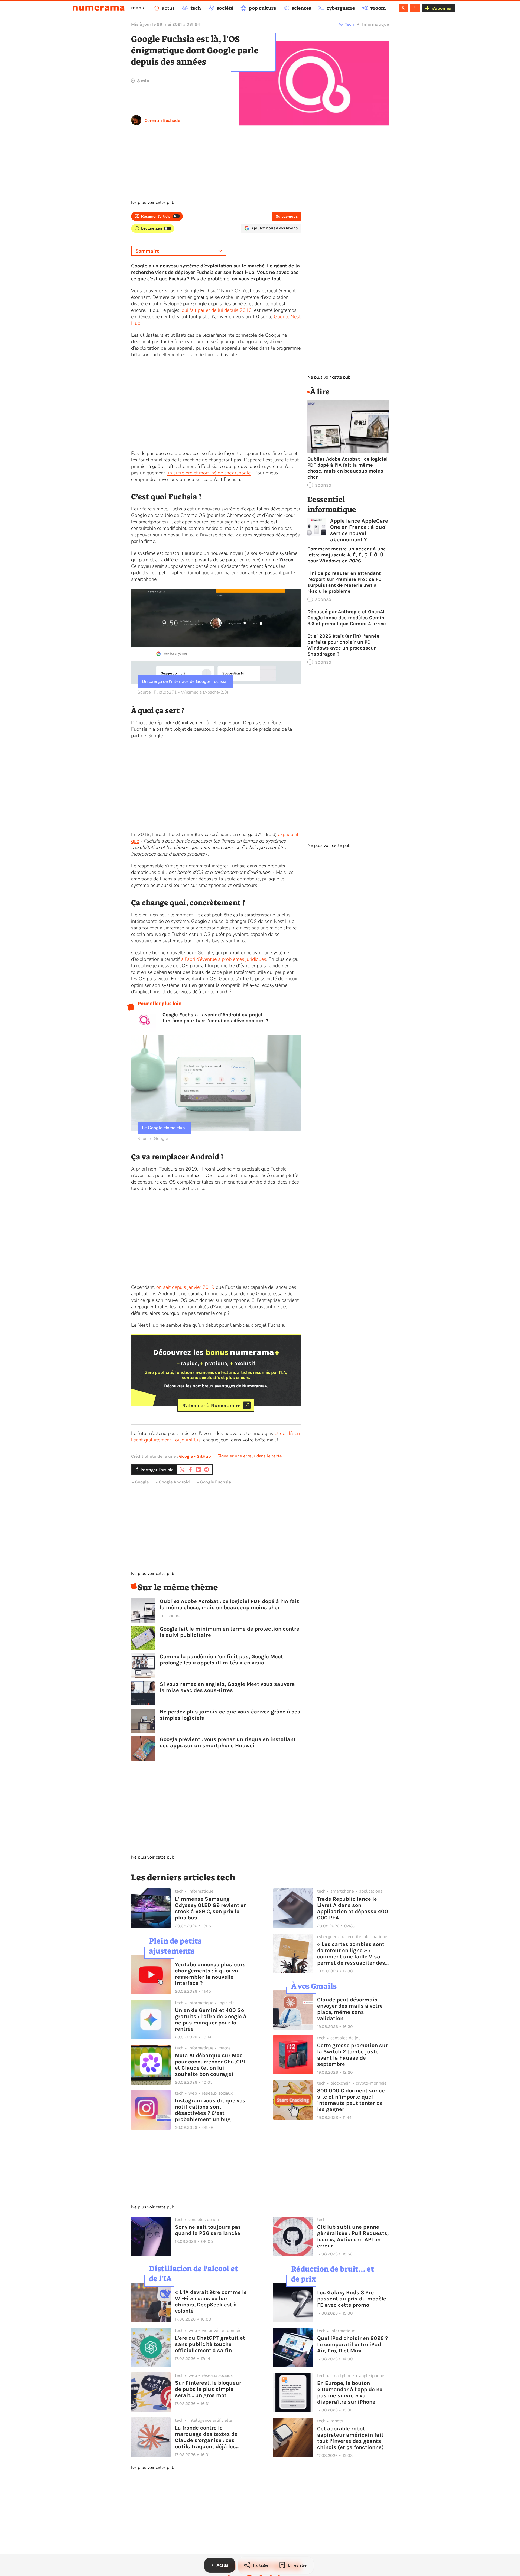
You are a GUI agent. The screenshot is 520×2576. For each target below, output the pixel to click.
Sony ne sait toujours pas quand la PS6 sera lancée (208, 2230)
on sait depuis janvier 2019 (185, 1287)
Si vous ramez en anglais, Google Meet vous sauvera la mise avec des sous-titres (227, 1687)
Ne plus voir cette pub (153, 202)
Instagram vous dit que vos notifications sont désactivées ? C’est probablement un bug (210, 2110)
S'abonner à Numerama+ (211, 1405)
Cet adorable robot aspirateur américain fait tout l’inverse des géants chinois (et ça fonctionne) (350, 2438)
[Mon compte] (403, 8)
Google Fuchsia (216, 1482)
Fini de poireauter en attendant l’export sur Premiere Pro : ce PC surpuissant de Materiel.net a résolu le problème (344, 582)
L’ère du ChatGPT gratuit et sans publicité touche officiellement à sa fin (210, 2344)
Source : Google (153, 1139)
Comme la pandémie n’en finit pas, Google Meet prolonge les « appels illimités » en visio (221, 1660)
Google (142, 1482)
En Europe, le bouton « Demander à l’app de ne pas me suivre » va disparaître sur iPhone (350, 2393)
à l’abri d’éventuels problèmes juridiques (224, 959)
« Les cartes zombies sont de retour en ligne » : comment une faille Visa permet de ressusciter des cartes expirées (351, 1954)
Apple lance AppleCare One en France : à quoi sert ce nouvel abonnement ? (359, 530)
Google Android (174, 1482)
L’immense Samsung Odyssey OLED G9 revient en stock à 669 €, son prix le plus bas (211, 1908)
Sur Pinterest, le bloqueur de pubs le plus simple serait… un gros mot (208, 2389)
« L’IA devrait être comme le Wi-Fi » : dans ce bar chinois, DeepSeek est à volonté (211, 2302)
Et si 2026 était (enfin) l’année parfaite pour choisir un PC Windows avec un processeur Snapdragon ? (343, 645)
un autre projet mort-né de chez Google (209, 473)
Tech (350, 24)
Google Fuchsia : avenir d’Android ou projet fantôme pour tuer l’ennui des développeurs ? (215, 1018)
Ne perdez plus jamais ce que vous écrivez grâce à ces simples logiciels (230, 1715)
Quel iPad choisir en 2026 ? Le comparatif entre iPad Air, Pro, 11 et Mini (352, 2344)
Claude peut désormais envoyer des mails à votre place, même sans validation (350, 2009)
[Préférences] (415, 8)
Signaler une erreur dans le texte (250, 1456)
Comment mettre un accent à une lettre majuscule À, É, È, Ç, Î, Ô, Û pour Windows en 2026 (347, 555)
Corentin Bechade (162, 120)
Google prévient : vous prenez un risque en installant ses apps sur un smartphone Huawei (228, 1742)
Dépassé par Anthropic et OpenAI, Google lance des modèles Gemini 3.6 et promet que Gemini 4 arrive (347, 618)
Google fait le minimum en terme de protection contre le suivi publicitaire (230, 1632)
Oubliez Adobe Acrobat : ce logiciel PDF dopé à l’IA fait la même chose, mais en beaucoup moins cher (229, 1604)
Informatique (376, 24)
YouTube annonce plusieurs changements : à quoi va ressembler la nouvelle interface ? (210, 1974)
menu (138, 8)
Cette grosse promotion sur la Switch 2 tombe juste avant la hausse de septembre (352, 2055)
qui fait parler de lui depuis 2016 (217, 310)
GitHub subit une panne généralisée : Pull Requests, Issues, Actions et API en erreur (353, 2236)
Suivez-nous (287, 216)
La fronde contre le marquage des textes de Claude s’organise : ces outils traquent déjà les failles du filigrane (206, 2437)
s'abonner (442, 8)
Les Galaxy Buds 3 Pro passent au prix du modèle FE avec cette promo (352, 2299)
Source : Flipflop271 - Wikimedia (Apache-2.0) (183, 692)
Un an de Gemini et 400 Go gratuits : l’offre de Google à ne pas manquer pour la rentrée (211, 2020)
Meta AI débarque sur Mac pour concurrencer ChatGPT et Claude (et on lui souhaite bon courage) (211, 2065)
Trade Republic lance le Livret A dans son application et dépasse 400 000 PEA (353, 1908)
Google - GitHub (195, 1456)
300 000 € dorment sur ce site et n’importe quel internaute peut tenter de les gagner (351, 2100)
